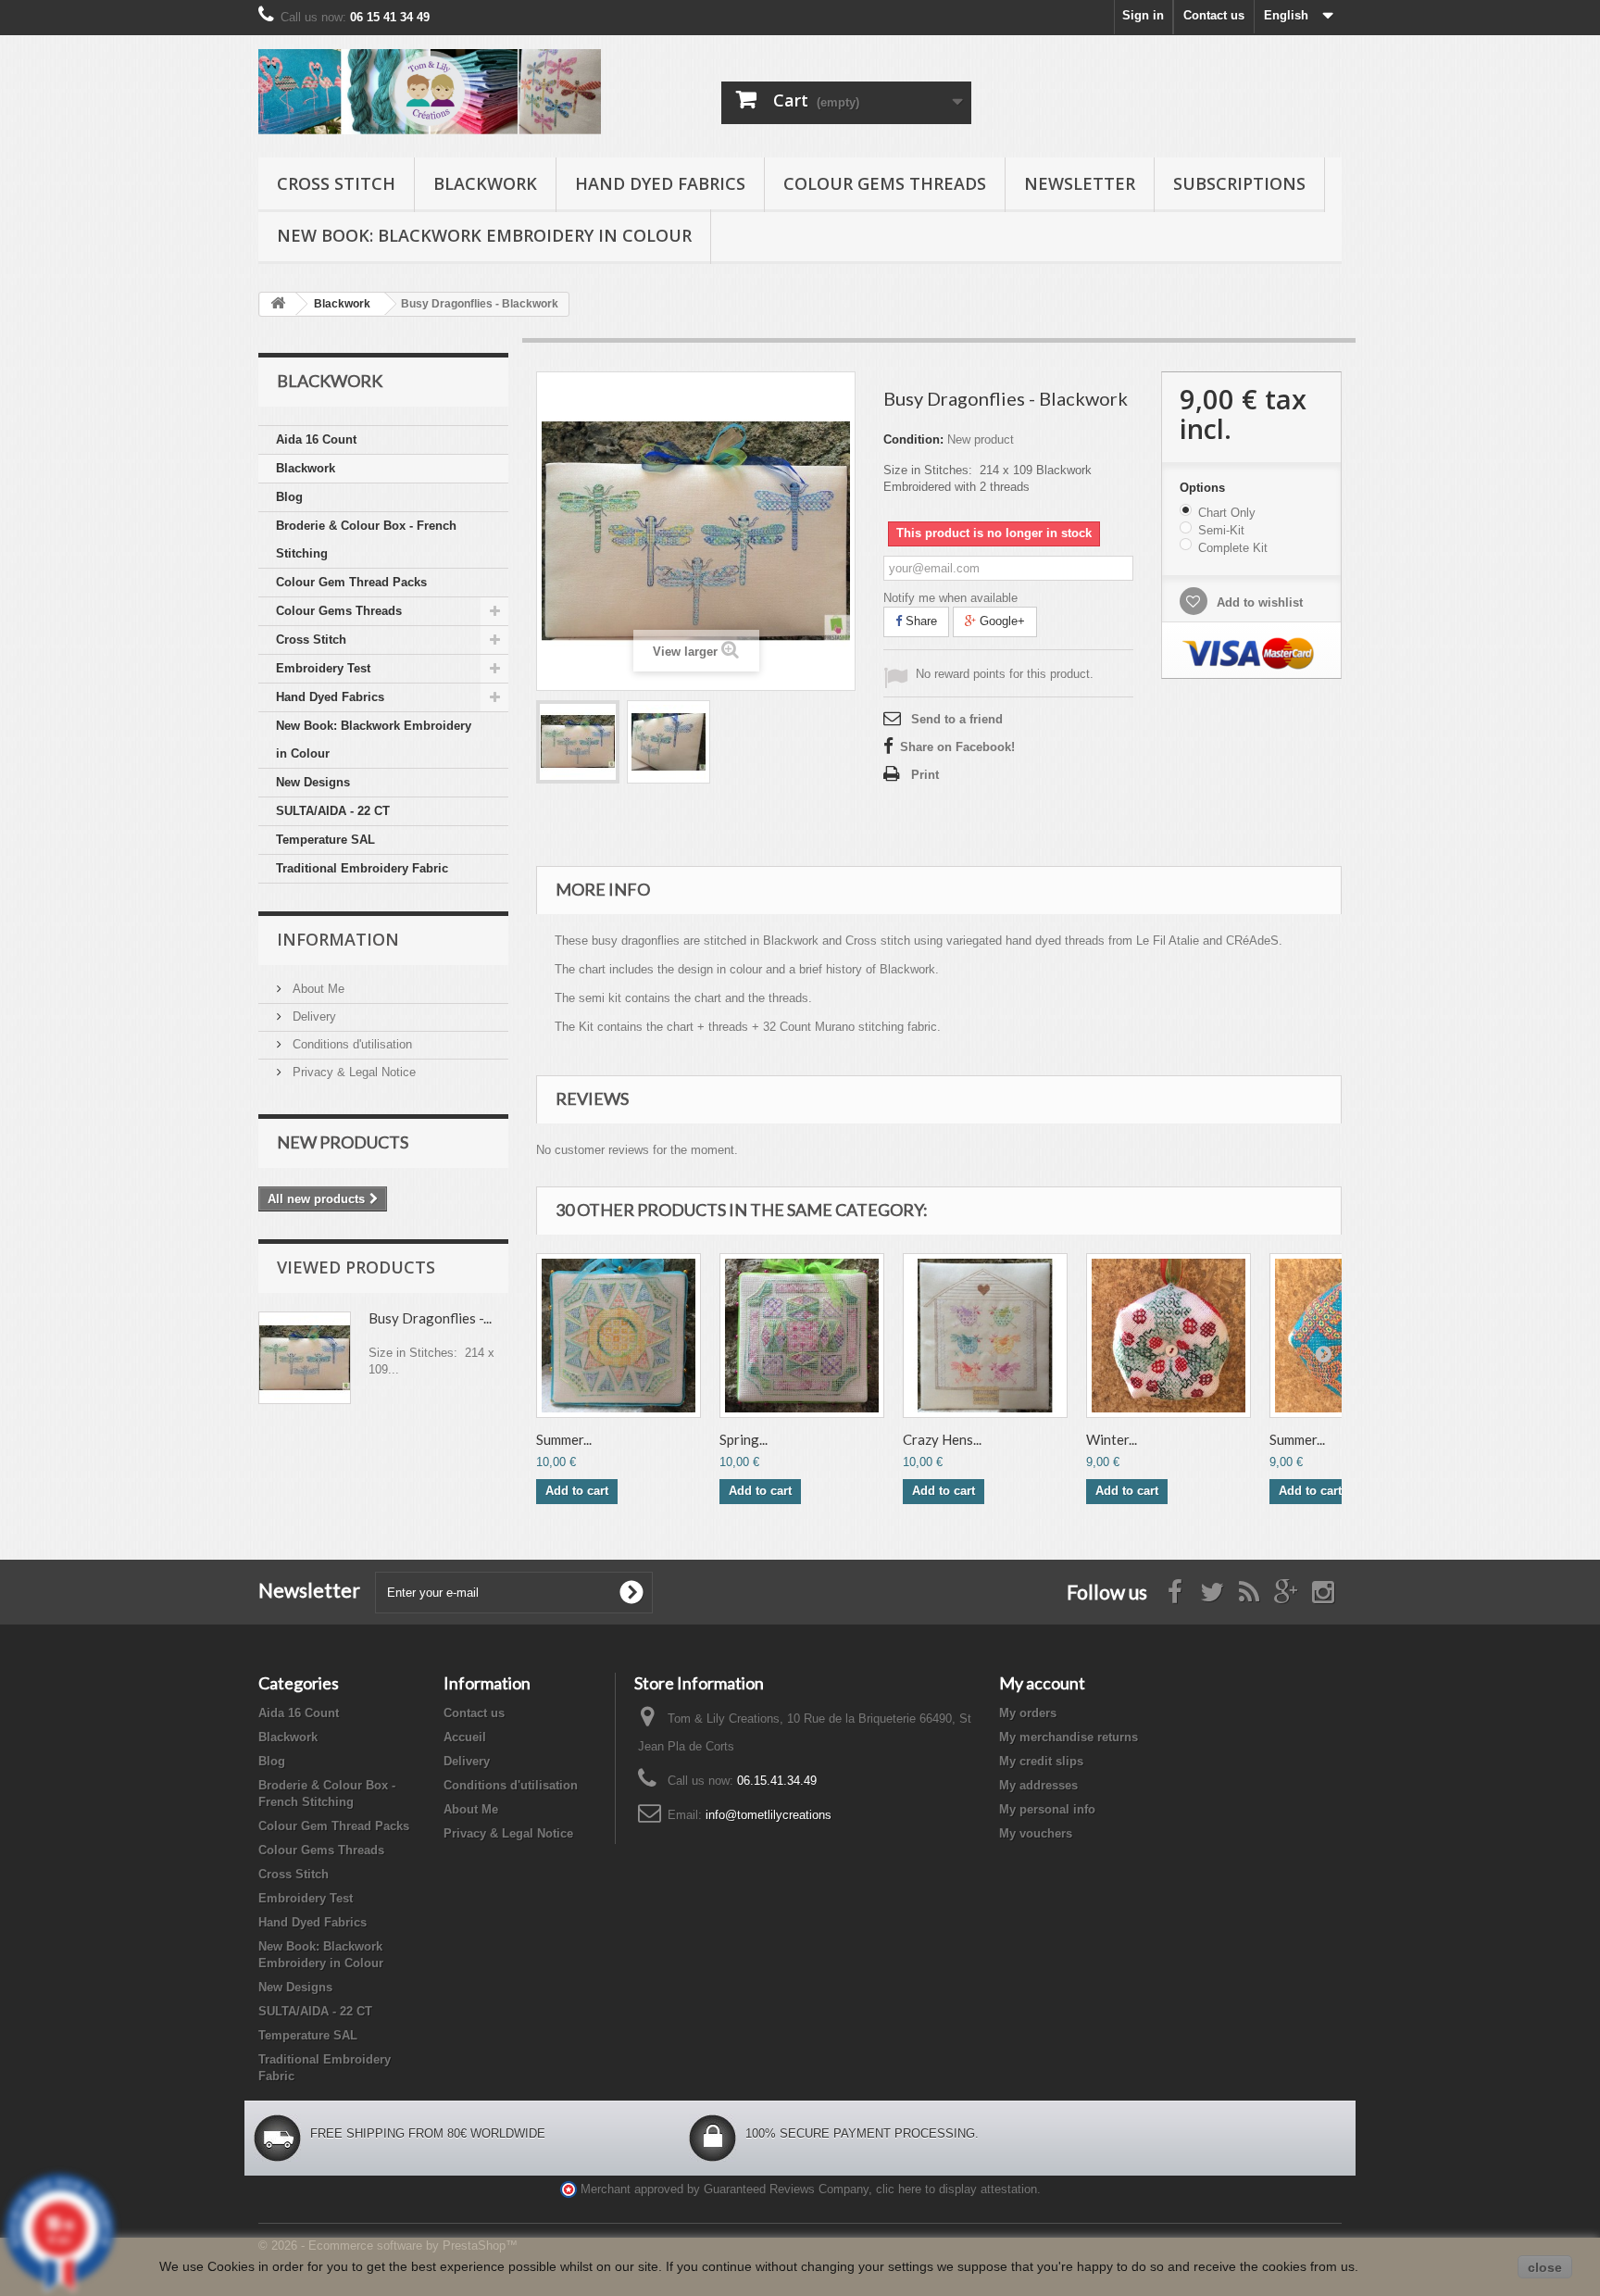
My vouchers (1036, 1833)
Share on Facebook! (957, 747)
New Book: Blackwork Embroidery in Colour (484, 235)
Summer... (564, 1439)
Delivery (312, 1016)
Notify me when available (950, 598)
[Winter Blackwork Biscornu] (1169, 1336)
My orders (1028, 1713)
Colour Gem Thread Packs (351, 582)
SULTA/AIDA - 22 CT (333, 811)
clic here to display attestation (956, 2189)
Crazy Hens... (942, 1439)
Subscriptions (1239, 183)
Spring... (744, 1439)
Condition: (913, 439)
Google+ (1000, 621)
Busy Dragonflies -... (430, 1318)
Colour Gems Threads (885, 183)
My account (1042, 1683)
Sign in (1143, 15)
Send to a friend (957, 719)
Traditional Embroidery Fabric (362, 868)
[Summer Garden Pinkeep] (619, 1336)
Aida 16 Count (316, 439)
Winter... (1112, 1439)
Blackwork (485, 183)
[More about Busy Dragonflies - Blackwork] (305, 1358)
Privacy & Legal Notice (352, 1072)
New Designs (313, 782)
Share (919, 621)
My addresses (1038, 1785)
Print (925, 775)
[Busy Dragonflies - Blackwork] (578, 742)
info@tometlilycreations (769, 1815)
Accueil (465, 1737)
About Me (317, 989)
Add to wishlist (1258, 602)
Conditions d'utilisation (350, 1044)
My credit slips (1041, 1761)
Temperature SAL (325, 840)
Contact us (1214, 15)
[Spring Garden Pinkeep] (802, 1336)
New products (343, 1142)
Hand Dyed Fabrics (660, 183)
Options (1204, 488)
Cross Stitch (336, 183)
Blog (289, 497)
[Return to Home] (278, 304)
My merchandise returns (1069, 1737)
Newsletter (1080, 183)
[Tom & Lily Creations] (430, 92)
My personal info (1047, 1809)
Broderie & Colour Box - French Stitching (366, 539)
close (1545, 2267)
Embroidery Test (323, 668)
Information (338, 939)
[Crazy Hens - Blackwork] (985, 1336)
